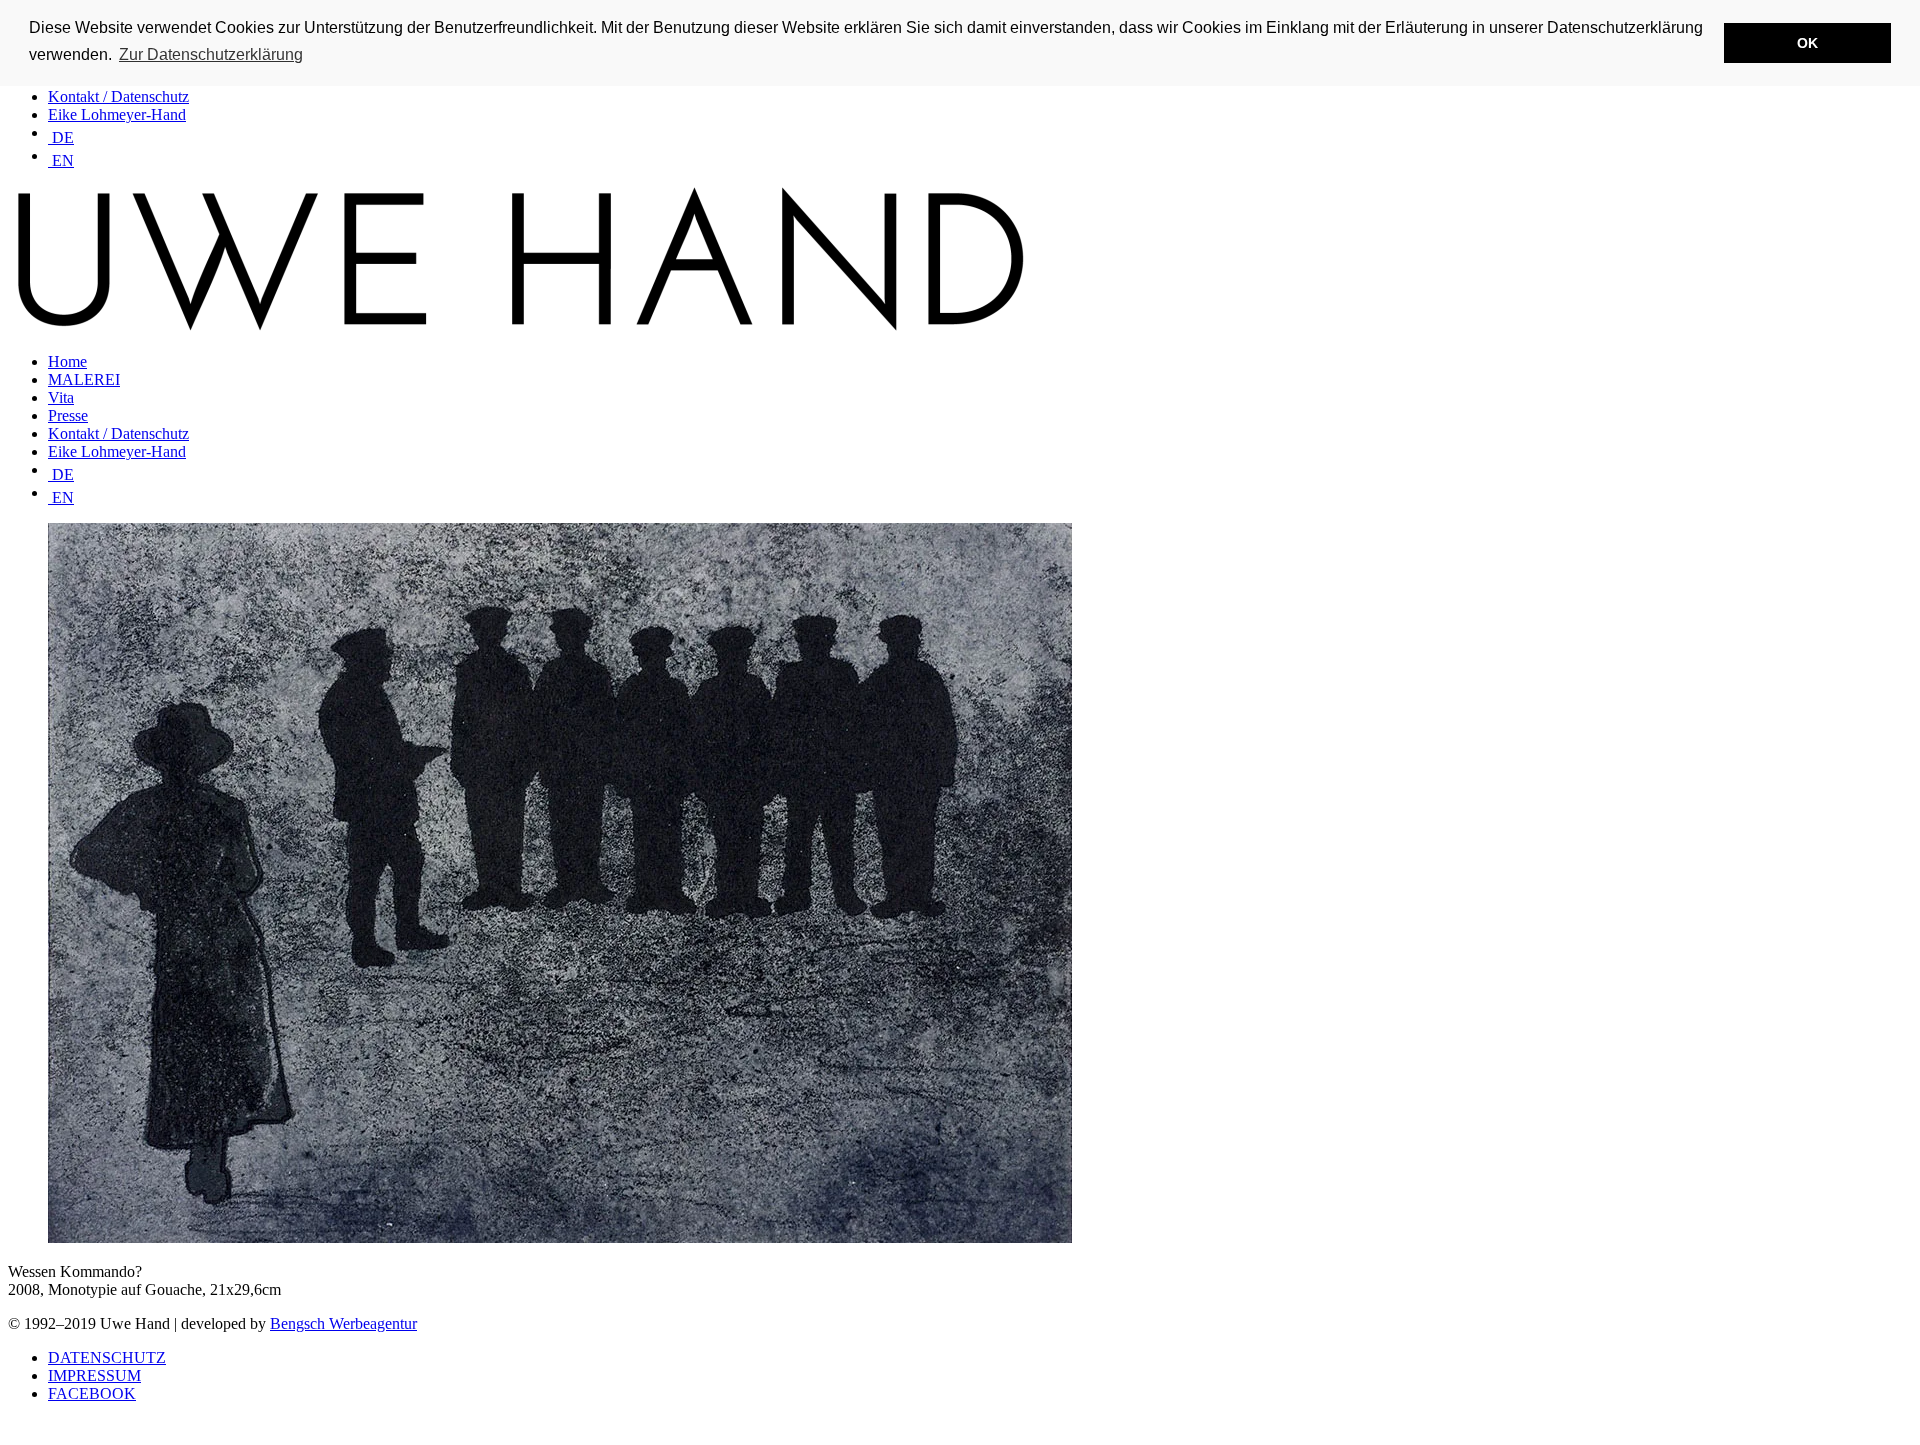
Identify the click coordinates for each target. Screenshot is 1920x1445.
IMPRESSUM (94, 1375)
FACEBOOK (92, 1393)
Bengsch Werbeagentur (343, 1323)
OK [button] (1807, 43)
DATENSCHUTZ (107, 1357)
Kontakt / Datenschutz (118, 96)
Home (67, 361)
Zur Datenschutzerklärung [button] (211, 54)
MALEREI (84, 379)
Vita (61, 397)
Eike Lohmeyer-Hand (117, 114)
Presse (68, 415)
